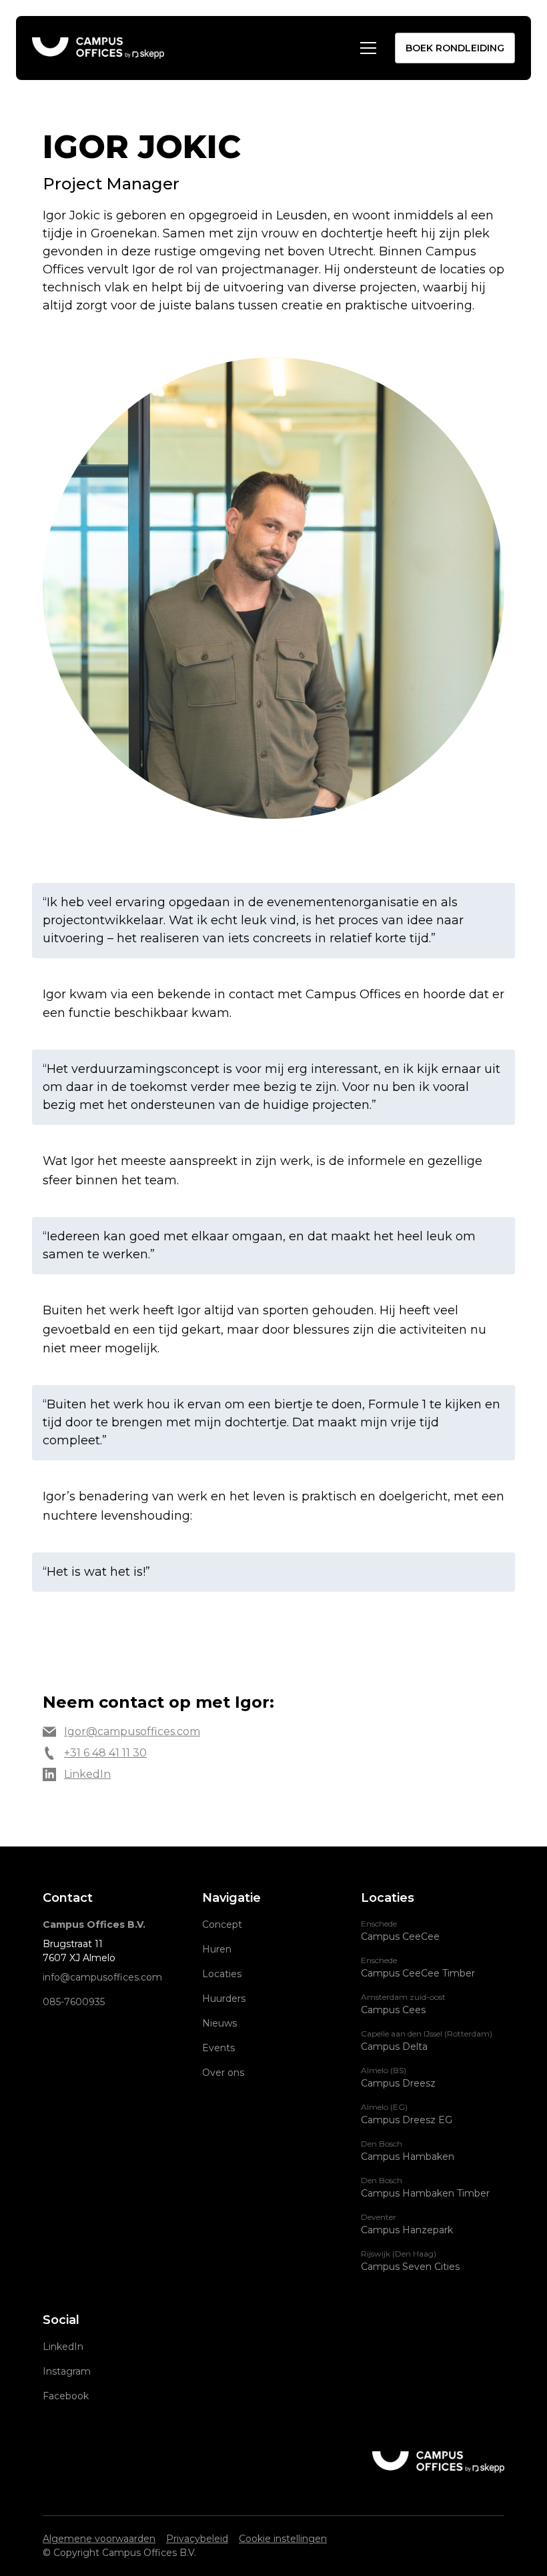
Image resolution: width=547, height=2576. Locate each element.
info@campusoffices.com (102, 1977)
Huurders (224, 1999)
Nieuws (219, 2023)
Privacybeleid (197, 2539)
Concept (222, 1924)
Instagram (67, 2371)
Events (218, 2048)
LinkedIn (63, 2347)
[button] (366, 48)
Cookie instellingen (283, 2539)
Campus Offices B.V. (94, 1924)
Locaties (222, 1974)
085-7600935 (74, 2002)
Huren (217, 1949)
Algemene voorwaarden (99, 2539)
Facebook (66, 2396)
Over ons (223, 2073)
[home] (98, 48)
